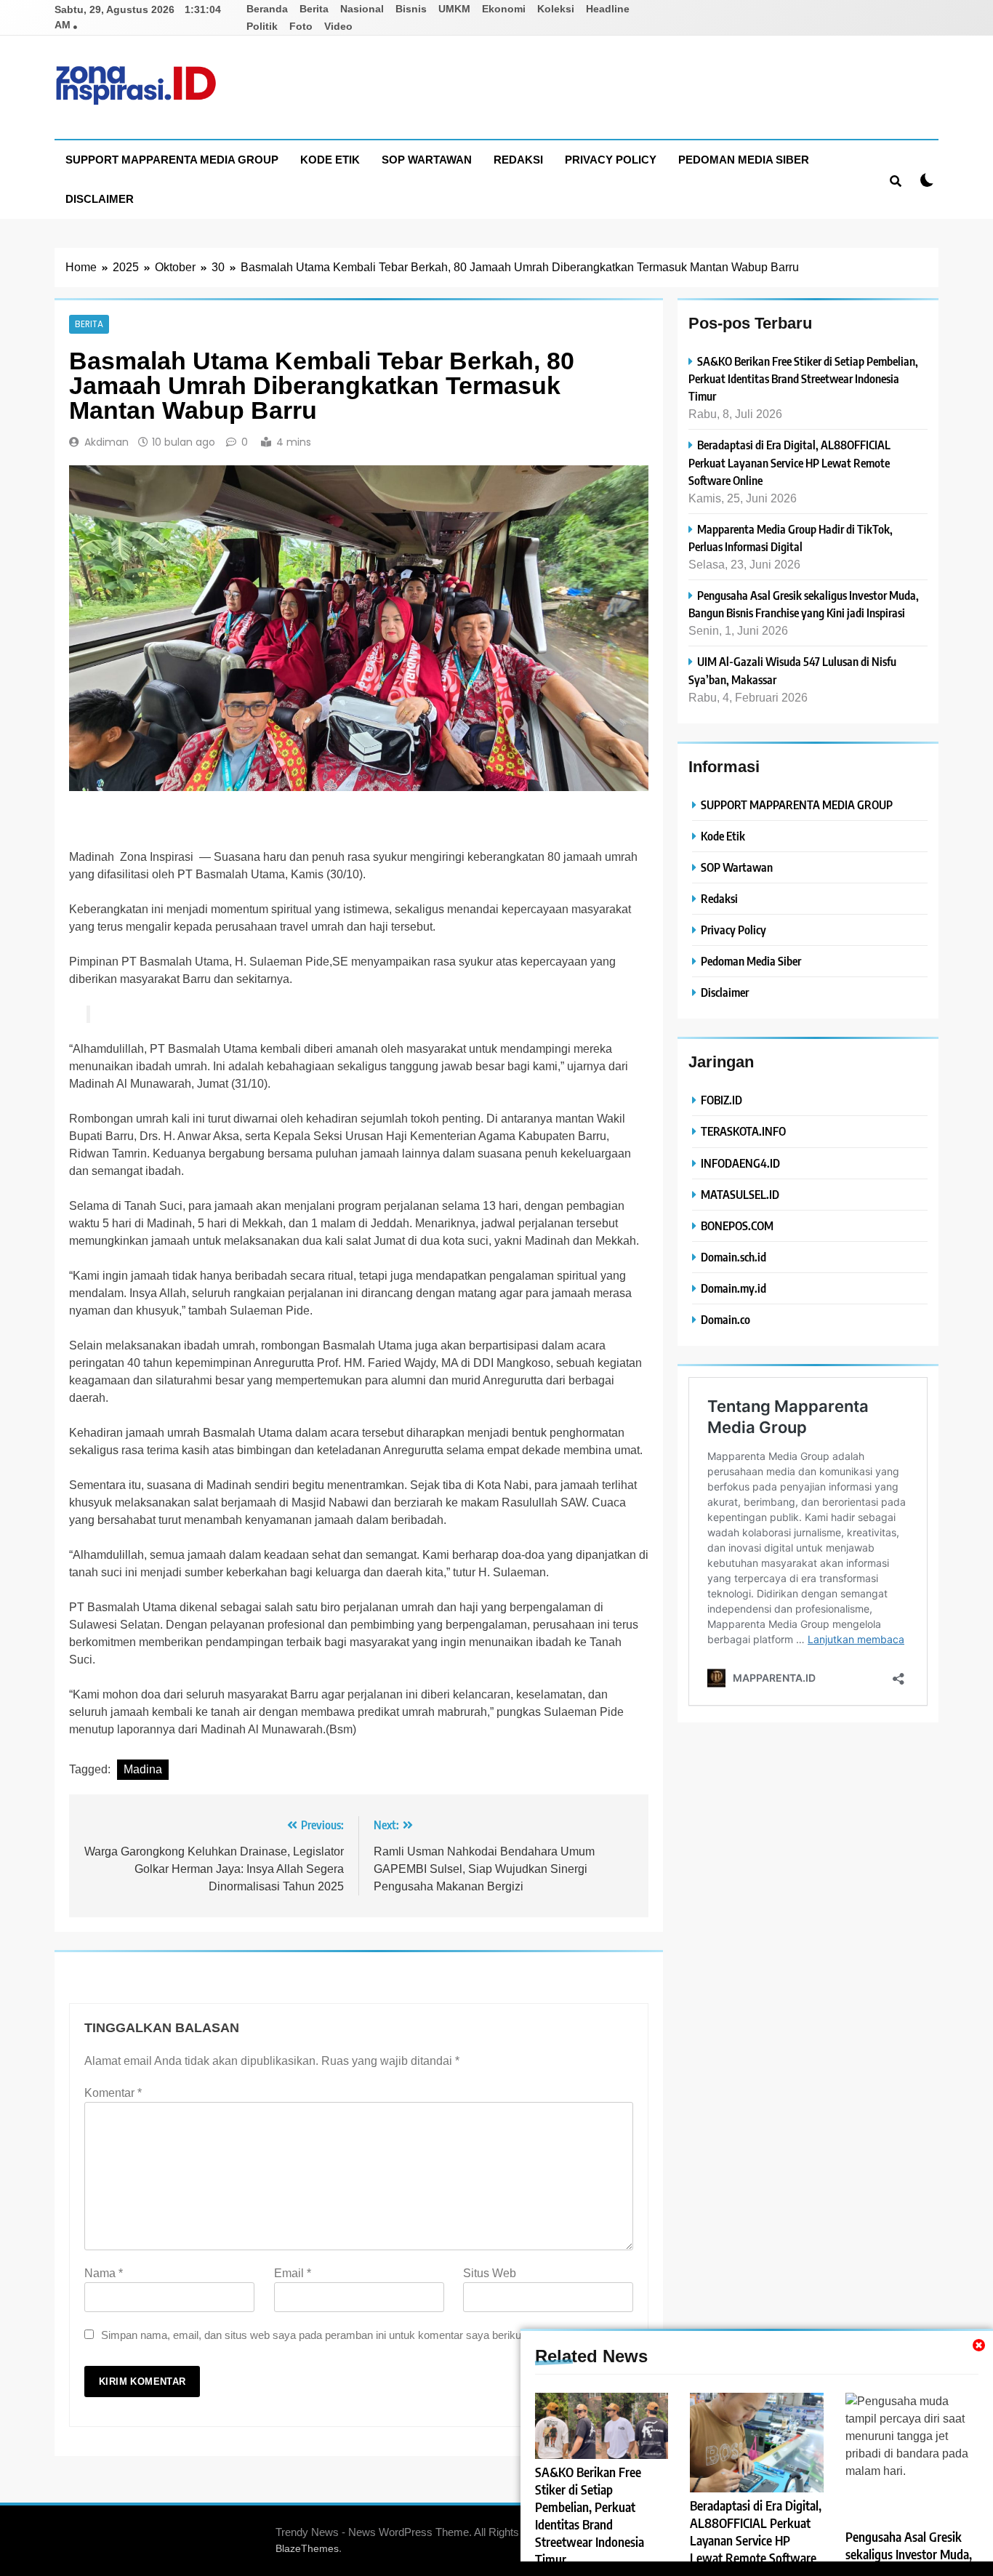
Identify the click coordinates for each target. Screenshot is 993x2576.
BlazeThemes (307, 2548)
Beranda (267, 9)
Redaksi (518, 160)
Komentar (113, 2093)
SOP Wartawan (427, 160)
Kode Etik (330, 160)
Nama (104, 2273)
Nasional (362, 9)
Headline (608, 9)
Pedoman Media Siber (744, 160)
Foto (301, 26)
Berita (314, 9)
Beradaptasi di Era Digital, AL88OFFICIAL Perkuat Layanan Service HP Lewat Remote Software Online (789, 462)
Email (293, 2273)
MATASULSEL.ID (740, 1194)
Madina (143, 1769)
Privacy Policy (611, 160)
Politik (262, 26)
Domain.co (725, 1319)
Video (338, 26)
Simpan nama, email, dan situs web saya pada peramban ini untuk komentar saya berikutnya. (323, 2335)
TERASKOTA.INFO (743, 1131)
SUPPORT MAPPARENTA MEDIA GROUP (172, 160)
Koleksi (556, 9)
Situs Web (490, 2273)
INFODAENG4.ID (740, 1163)
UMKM (454, 9)
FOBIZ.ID (721, 1100)
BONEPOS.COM (737, 1225)
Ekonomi (504, 9)
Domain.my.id (733, 1288)
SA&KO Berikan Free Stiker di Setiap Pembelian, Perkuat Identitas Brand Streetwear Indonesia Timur (803, 378)
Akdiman (106, 442)
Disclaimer (100, 199)
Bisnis (411, 9)
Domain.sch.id (733, 1257)
